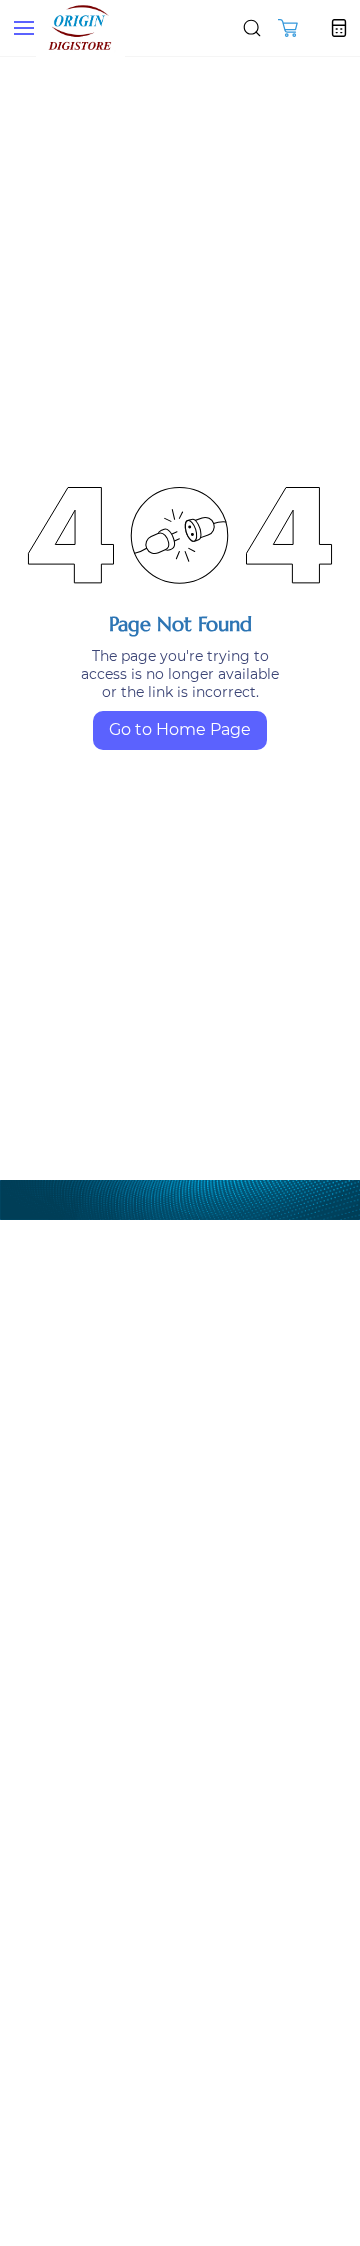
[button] (288, 28)
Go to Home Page (180, 729)
